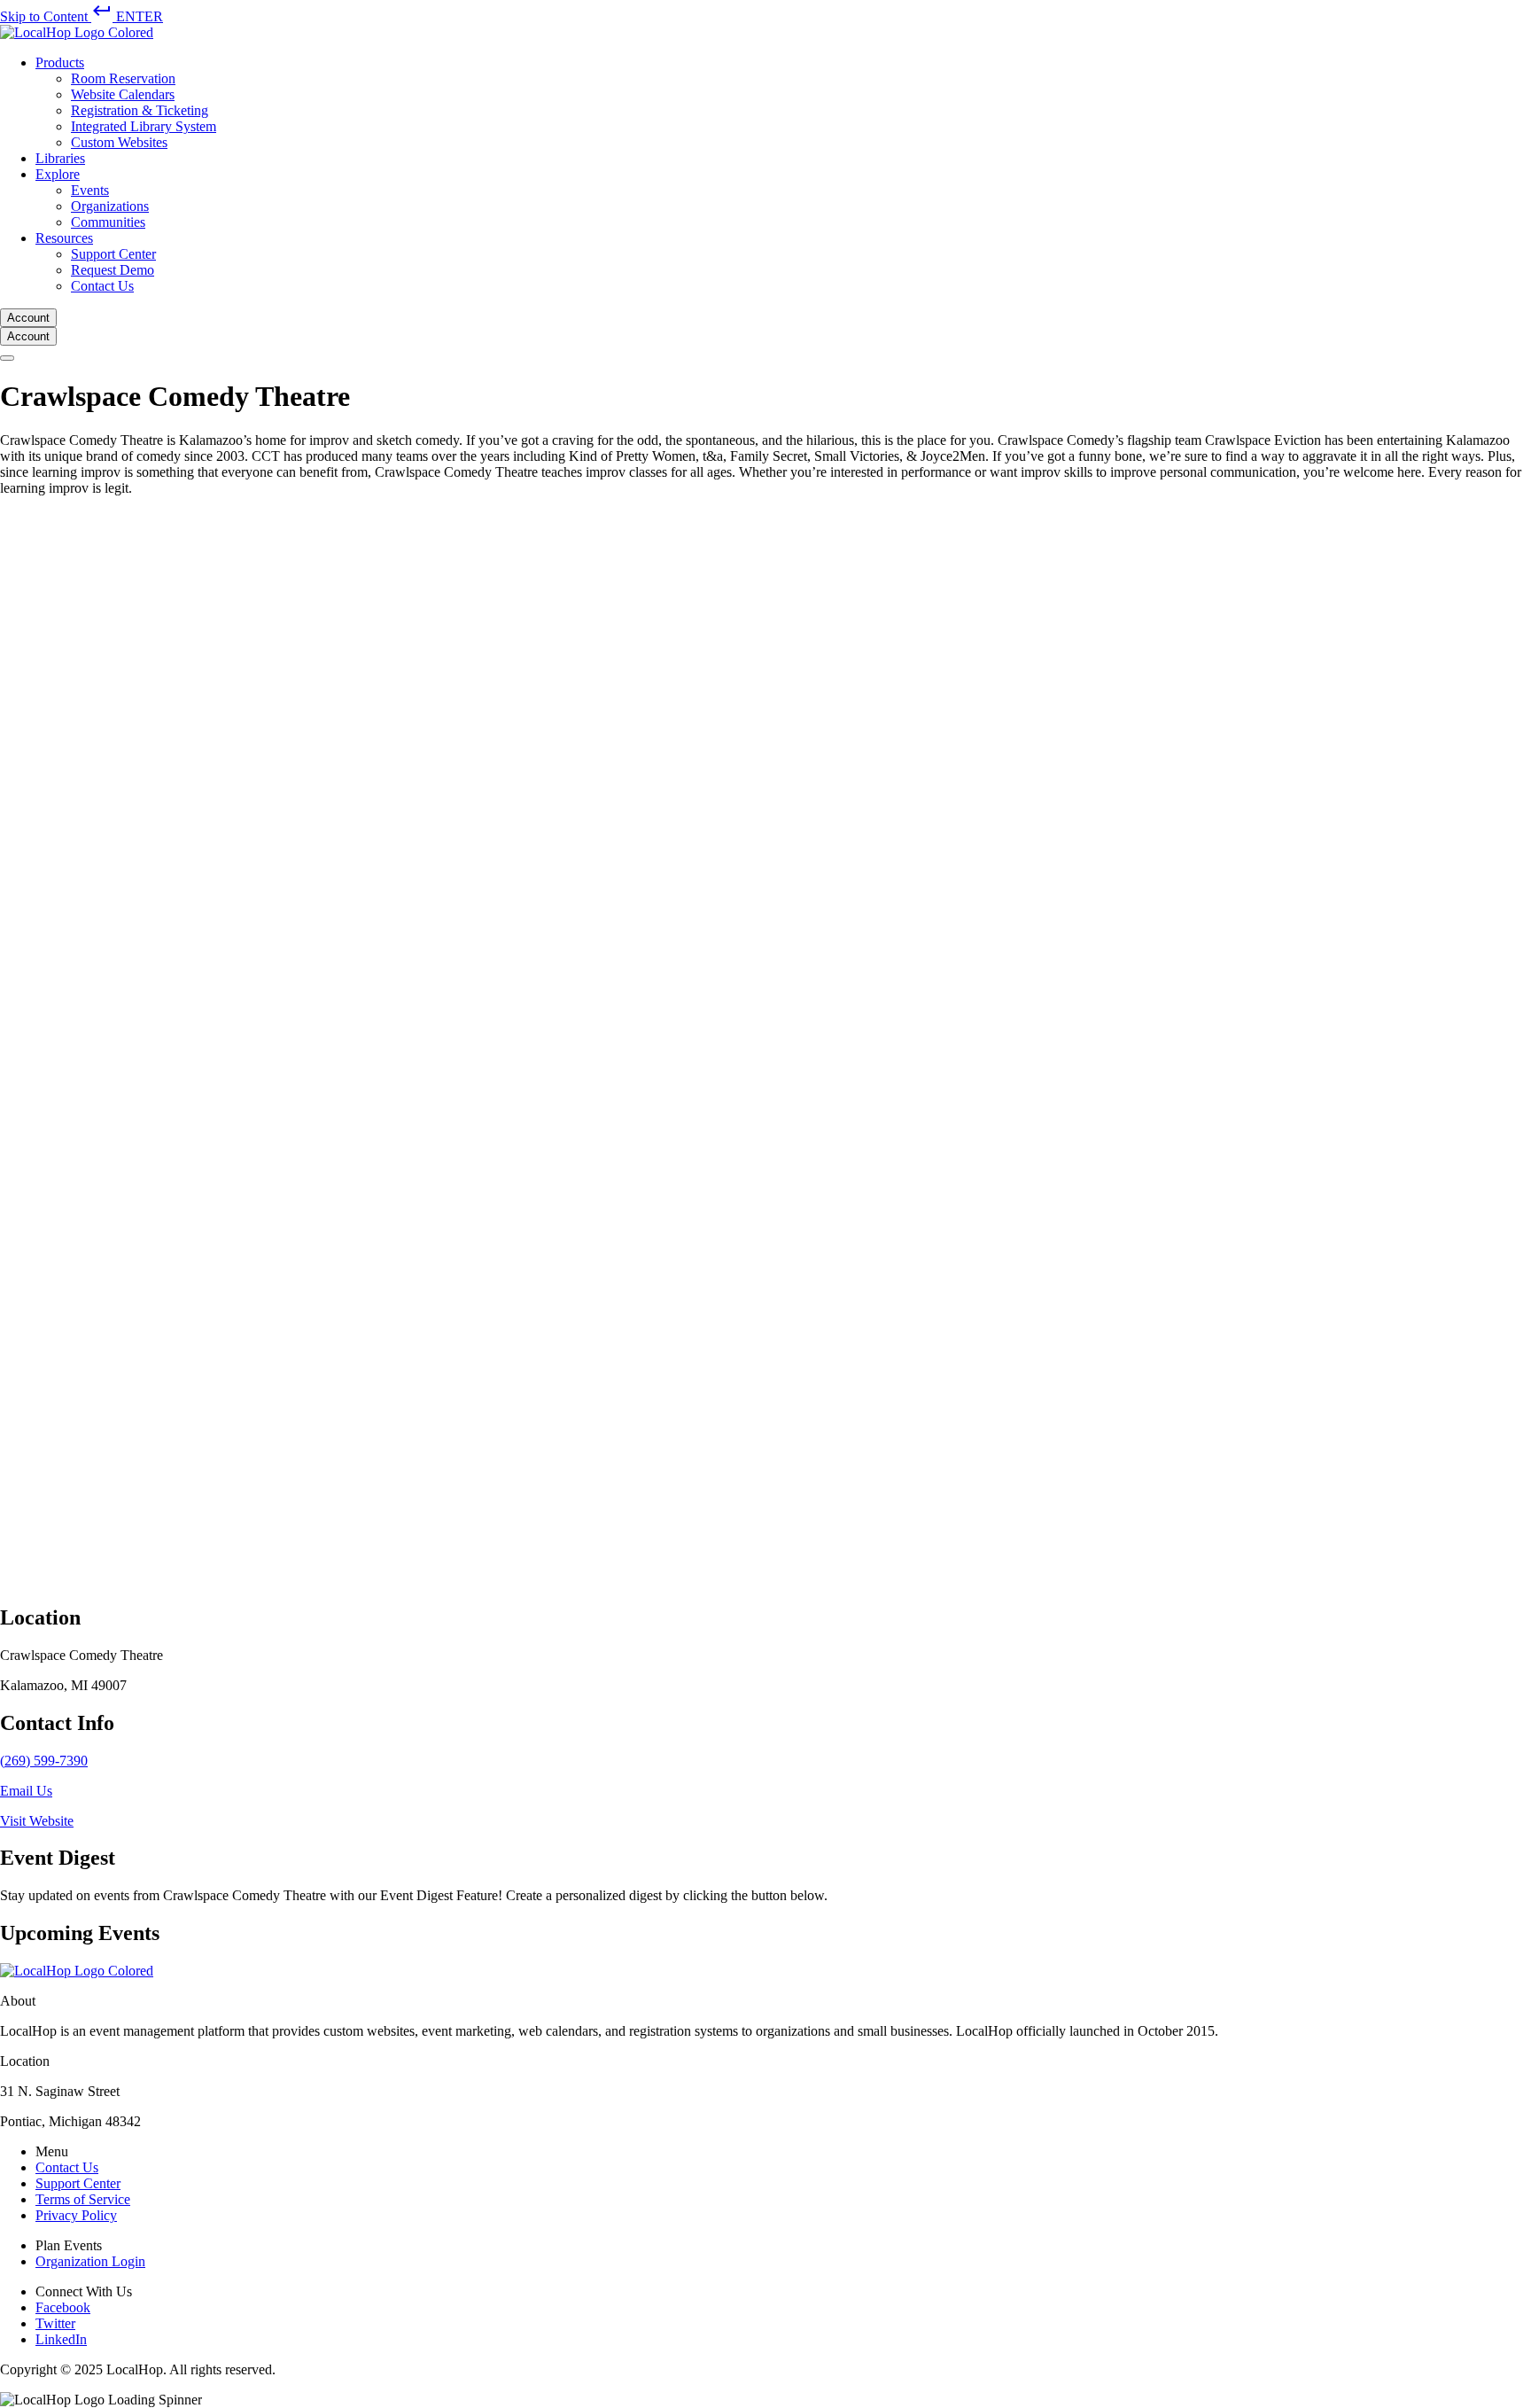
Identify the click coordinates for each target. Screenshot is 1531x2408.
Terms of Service (83, 2199)
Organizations (110, 206)
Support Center (113, 254)
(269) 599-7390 (44, 1761)
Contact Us (102, 286)
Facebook (63, 2307)
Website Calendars (123, 94)
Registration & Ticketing (140, 110)
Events (90, 190)
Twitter (55, 2323)
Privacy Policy (76, 2215)
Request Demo (113, 270)
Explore (58, 174)
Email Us (26, 1791)
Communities (108, 222)
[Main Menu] (7, 358)
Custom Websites (119, 142)
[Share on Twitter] (532, 1578)
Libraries (60, 158)
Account (28, 318)
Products (60, 62)
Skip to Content (82, 16)
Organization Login (90, 2261)
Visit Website (37, 1821)
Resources (64, 238)
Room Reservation (123, 78)
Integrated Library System (144, 126)
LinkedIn (61, 2339)
